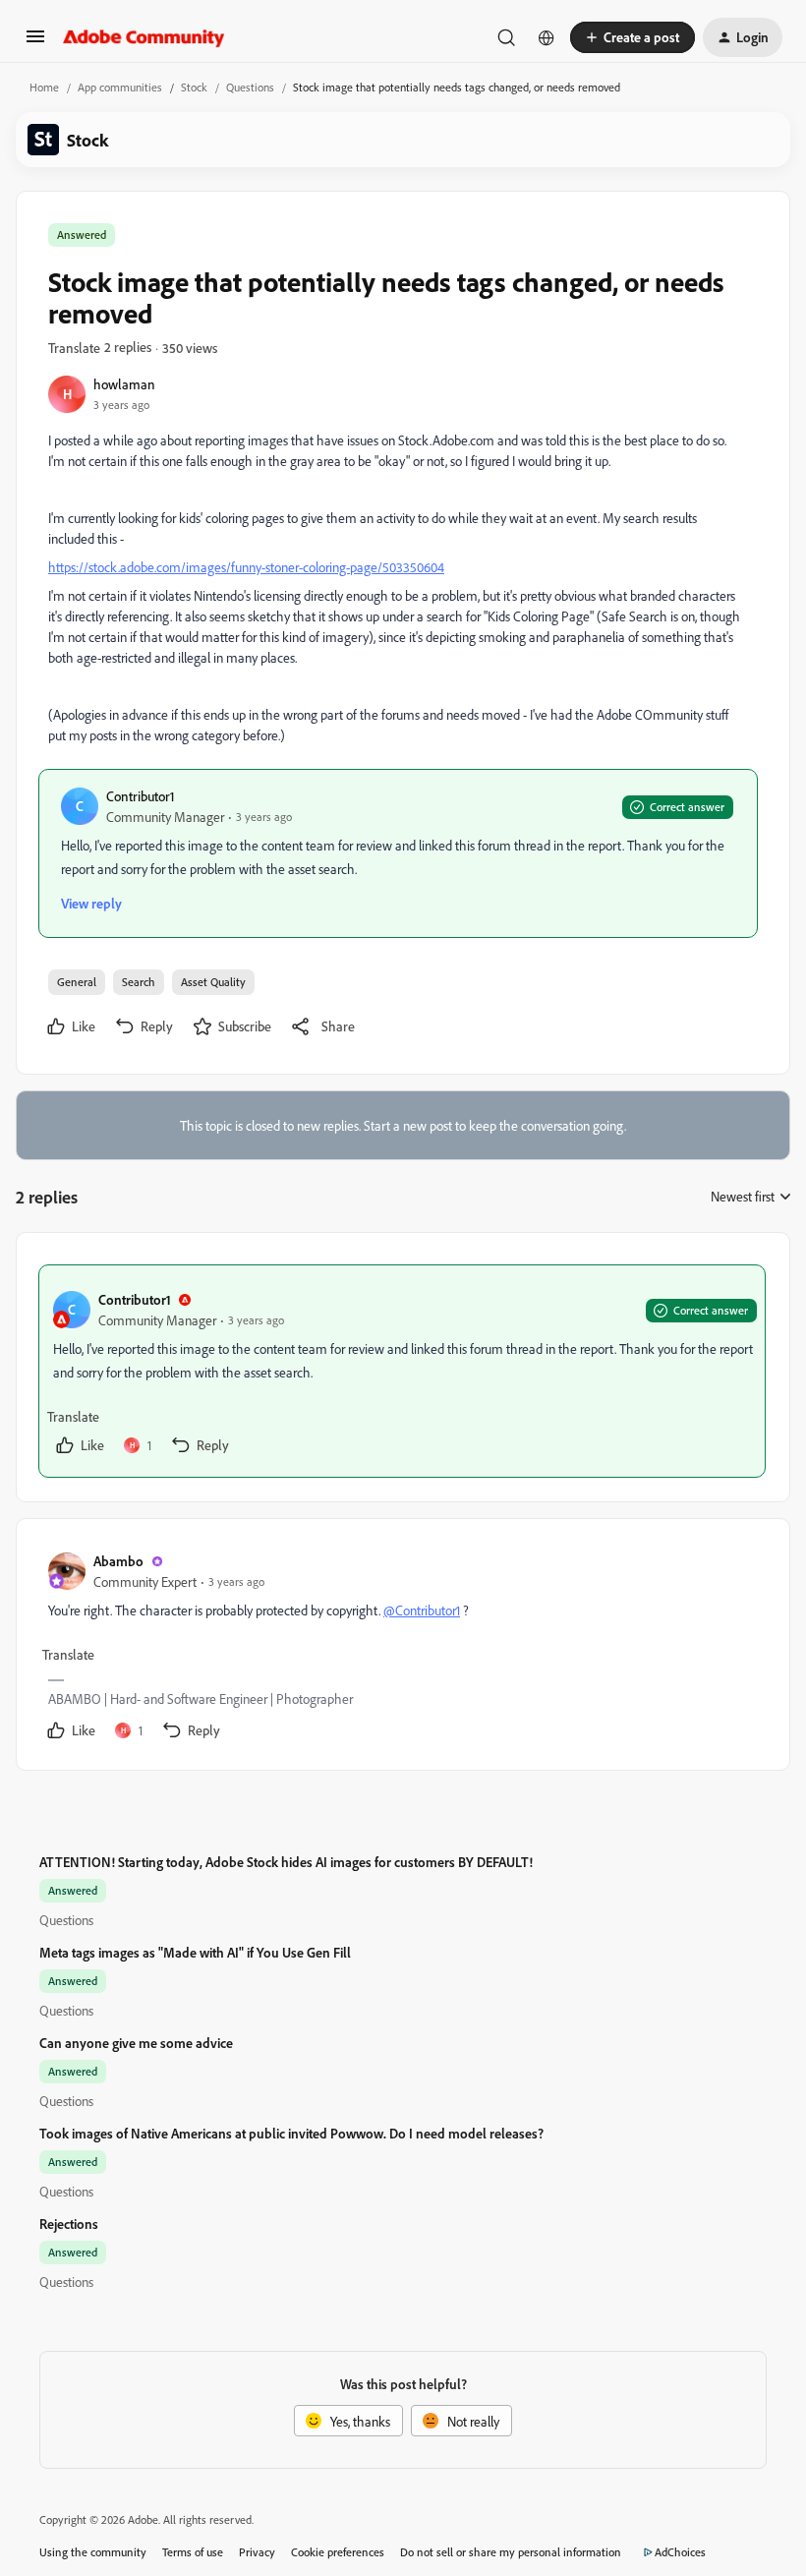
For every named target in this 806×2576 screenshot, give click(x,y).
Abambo (118, 1561)
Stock (194, 87)
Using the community (93, 2552)
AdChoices (680, 2552)
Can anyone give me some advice (136, 2043)
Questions (250, 87)
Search (139, 982)
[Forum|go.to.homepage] (144, 37)
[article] (402, 1371)
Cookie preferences (338, 2552)
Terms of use (193, 2552)
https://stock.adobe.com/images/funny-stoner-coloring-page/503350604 (246, 567)
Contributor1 (141, 796)
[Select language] (547, 37)
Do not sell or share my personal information (511, 2552)
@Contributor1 (422, 1610)
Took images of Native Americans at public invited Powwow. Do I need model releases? (291, 2133)
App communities (120, 87)
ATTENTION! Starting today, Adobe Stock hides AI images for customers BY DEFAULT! (286, 1862)
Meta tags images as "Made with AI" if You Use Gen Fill (195, 1952)
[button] (35, 43)
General (77, 982)
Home (44, 87)
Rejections (69, 2224)
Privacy (257, 2552)
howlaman (124, 384)
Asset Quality (213, 982)
